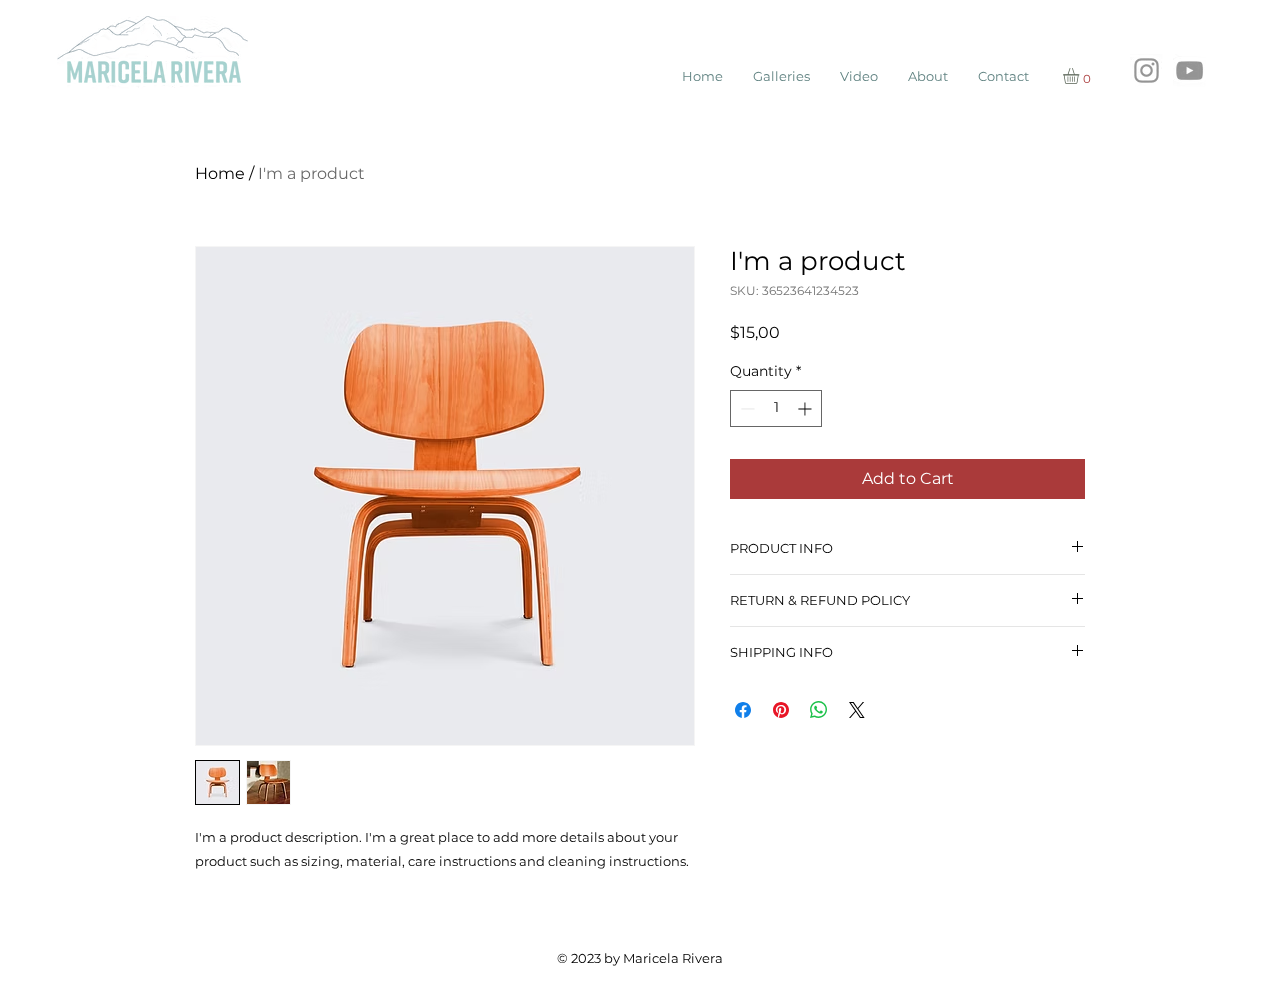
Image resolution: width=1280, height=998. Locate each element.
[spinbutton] (776, 408)
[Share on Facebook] (743, 710)
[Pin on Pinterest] (781, 710)
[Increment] (806, 408)
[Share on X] (857, 710)
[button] (1080, 76)
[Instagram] (1146, 70)
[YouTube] (1189, 70)
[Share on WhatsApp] (819, 710)
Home (220, 173)
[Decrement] (745, 408)
